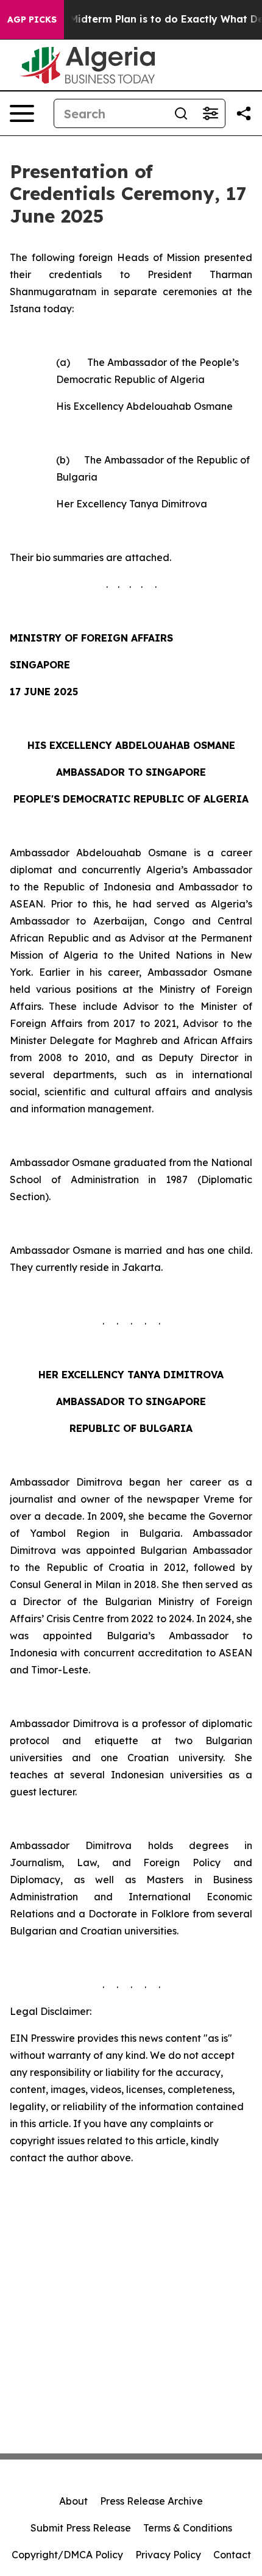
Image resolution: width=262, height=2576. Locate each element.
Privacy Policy (168, 2555)
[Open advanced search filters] (210, 113)
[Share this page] (244, 113)
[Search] (181, 113)
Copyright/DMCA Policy (67, 2555)
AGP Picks (32, 20)
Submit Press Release (81, 2528)
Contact (232, 2555)
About (73, 2501)
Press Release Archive (151, 2501)
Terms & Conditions (188, 2528)
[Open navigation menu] (22, 113)
